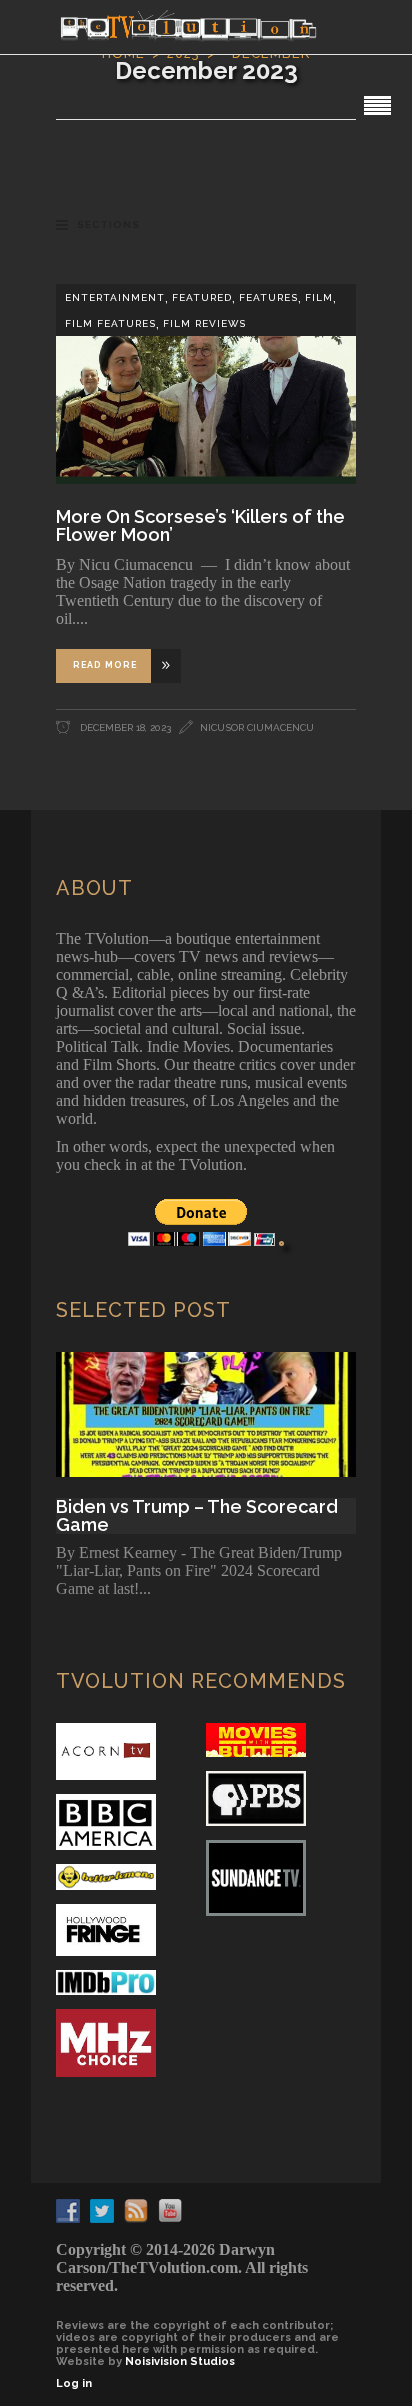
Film (319, 297)
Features (268, 297)
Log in (74, 2383)
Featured (202, 297)
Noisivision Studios (180, 2361)
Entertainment (115, 297)
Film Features (110, 323)
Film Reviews (204, 323)
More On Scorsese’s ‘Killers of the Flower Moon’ (200, 525)
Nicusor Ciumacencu (257, 727)
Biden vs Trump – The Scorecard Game (197, 1516)
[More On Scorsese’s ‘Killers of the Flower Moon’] (206, 384)
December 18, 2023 (124, 727)
